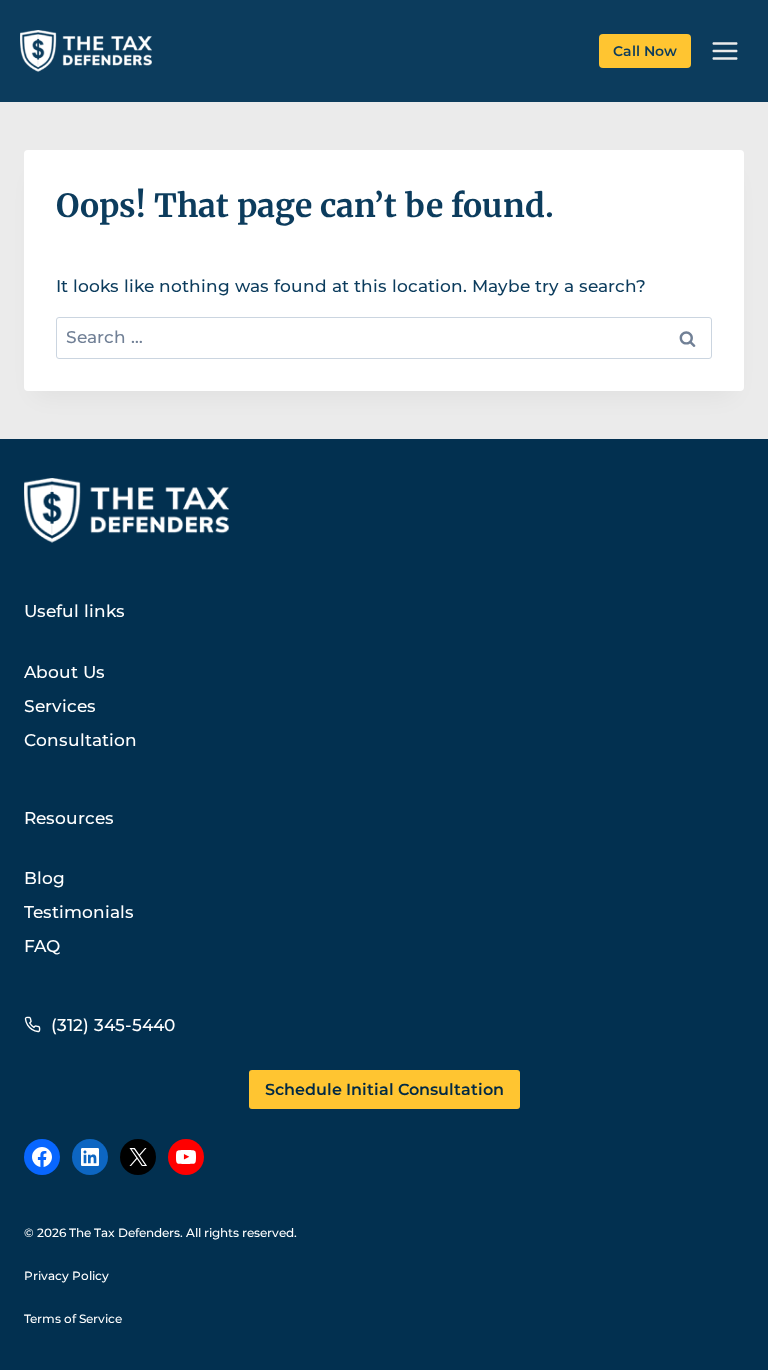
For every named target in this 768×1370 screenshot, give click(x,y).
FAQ (42, 946)
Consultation (80, 740)
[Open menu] (724, 50)
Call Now (645, 51)
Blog (44, 878)
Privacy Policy (66, 1275)
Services (60, 706)
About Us (64, 672)
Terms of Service (73, 1318)
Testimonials (79, 912)
